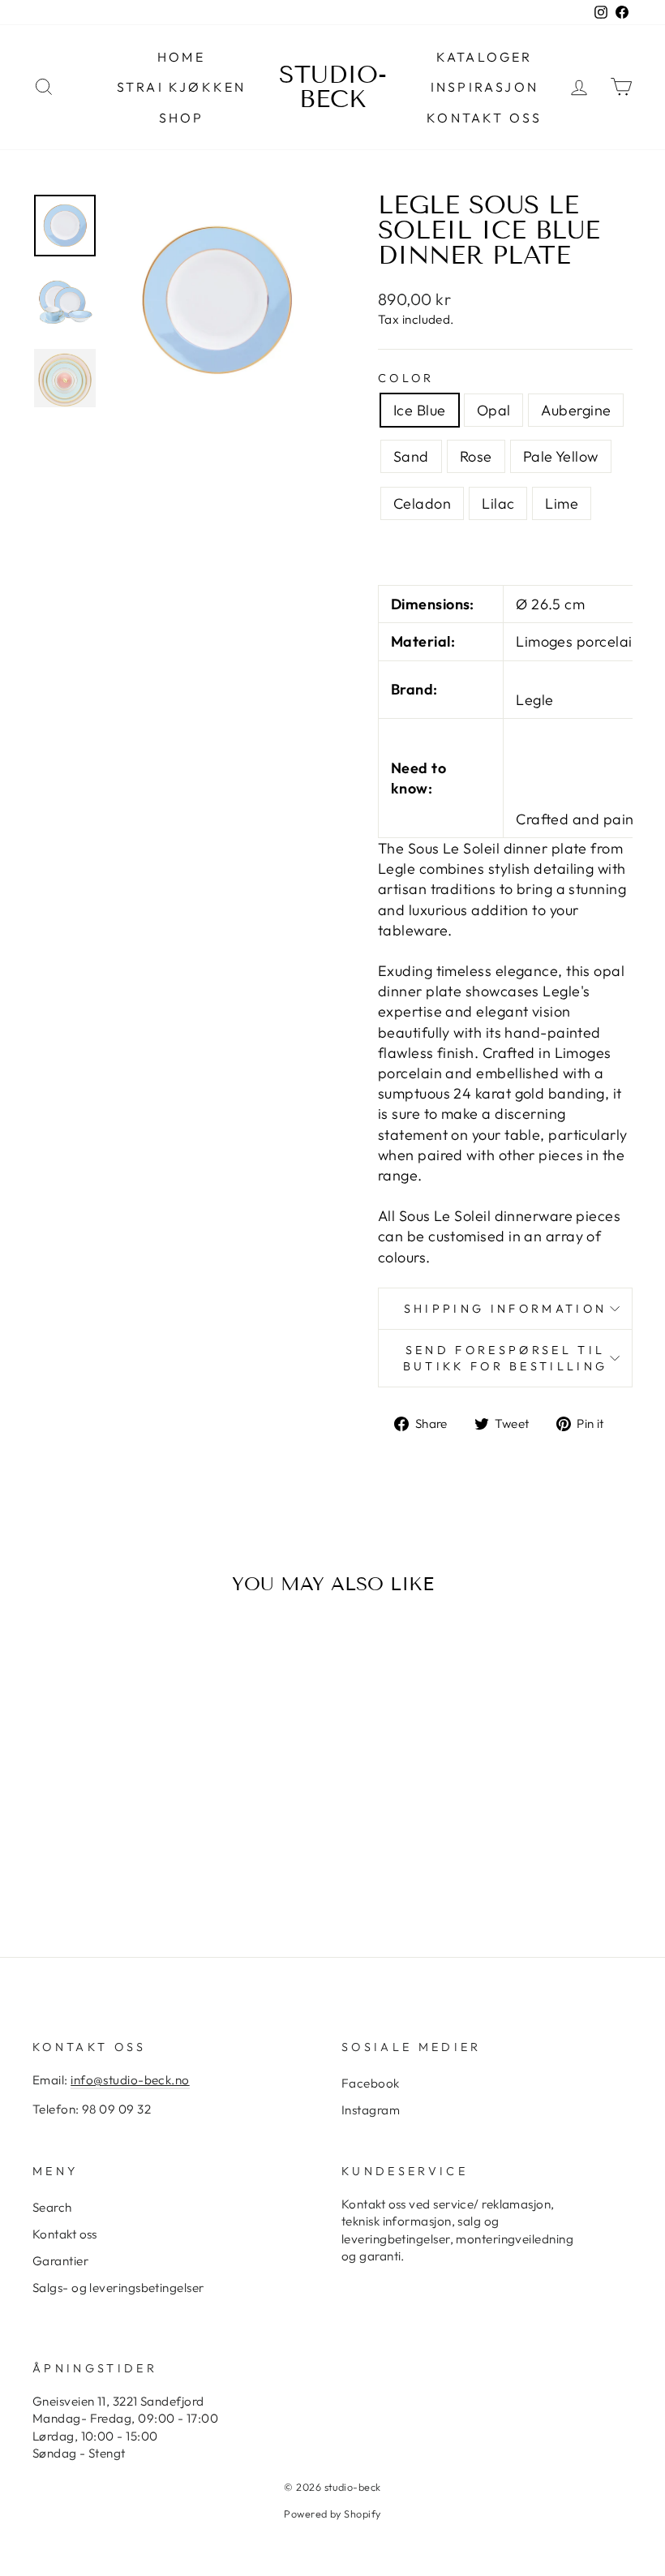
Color (406, 378)
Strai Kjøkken (182, 87)
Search (52, 2207)
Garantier (60, 2261)
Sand (411, 456)
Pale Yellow (561, 456)
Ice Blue (420, 410)
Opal (494, 410)
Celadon (422, 503)
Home (181, 57)
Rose (476, 456)
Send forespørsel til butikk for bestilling (506, 1358)
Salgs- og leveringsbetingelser (118, 2288)
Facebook (371, 2083)
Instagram (371, 2110)
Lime (562, 503)
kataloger (485, 57)
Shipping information (505, 1309)
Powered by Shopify (332, 2514)
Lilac (498, 503)
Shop (182, 118)
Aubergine (576, 410)
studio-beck (333, 87)
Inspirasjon (485, 87)
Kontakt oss (484, 118)
